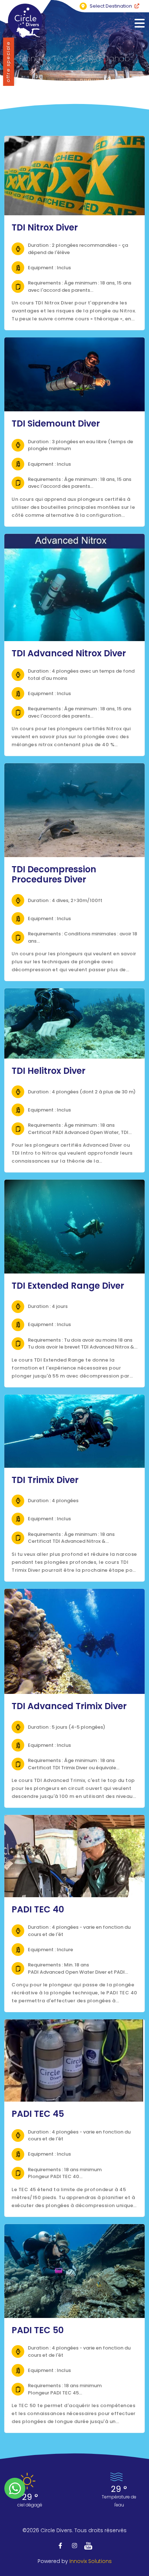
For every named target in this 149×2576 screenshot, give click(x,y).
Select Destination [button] (111, 6)
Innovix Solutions (91, 2561)
